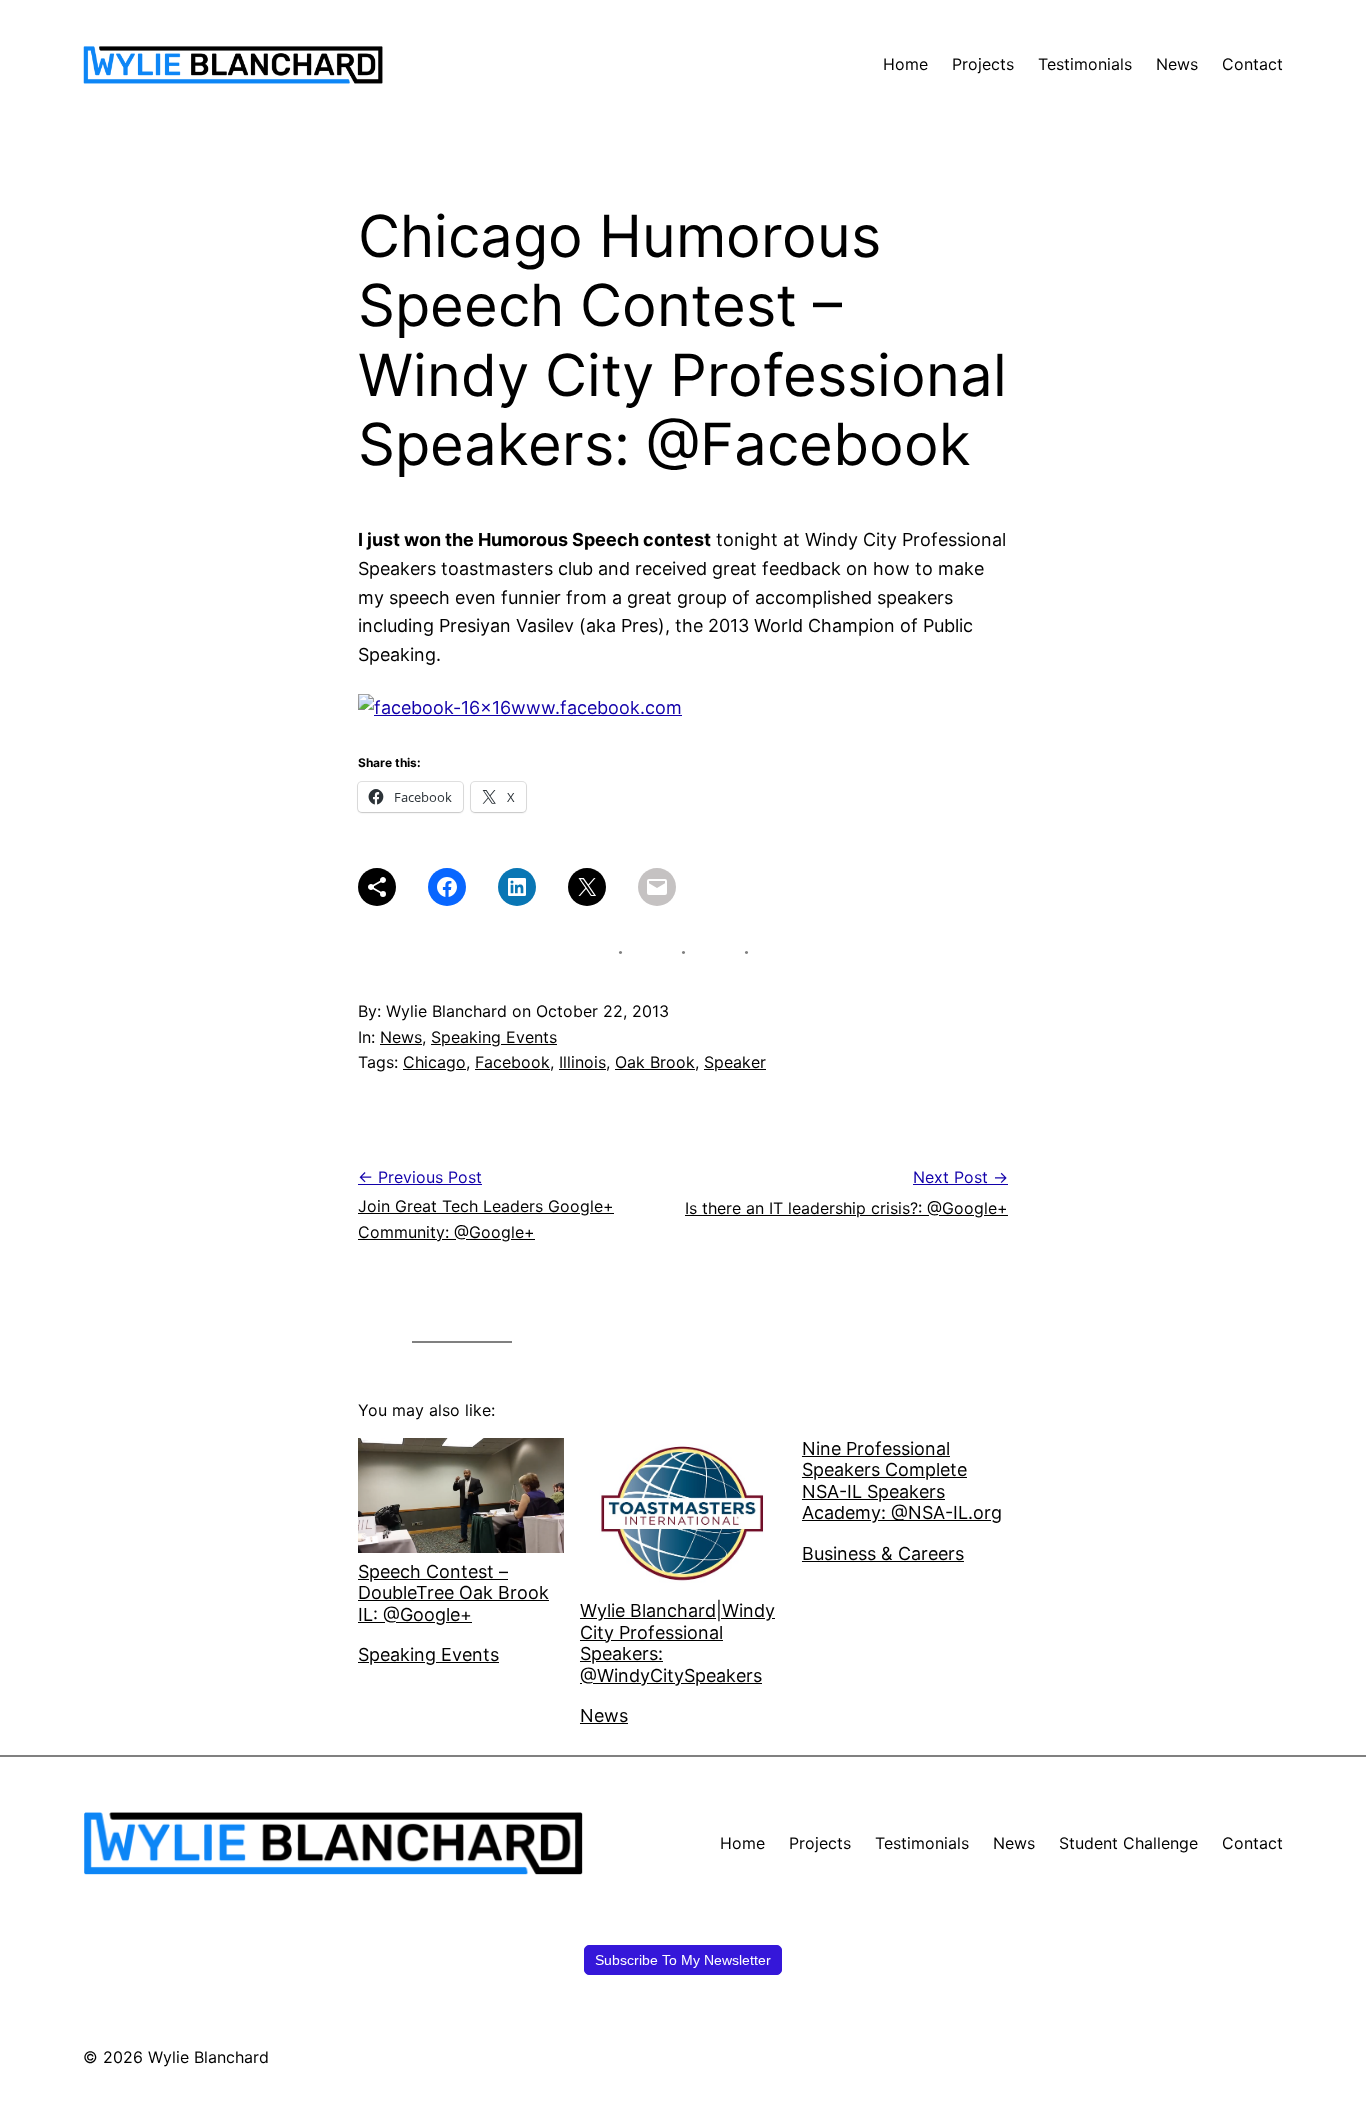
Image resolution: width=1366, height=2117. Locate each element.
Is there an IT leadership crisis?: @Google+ (846, 1208)
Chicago (434, 1062)
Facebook (512, 1062)
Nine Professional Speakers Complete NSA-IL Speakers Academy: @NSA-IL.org (902, 1481)
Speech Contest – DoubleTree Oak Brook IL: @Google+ (453, 1593)
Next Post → (960, 1177)
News (401, 1037)
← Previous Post (420, 1177)
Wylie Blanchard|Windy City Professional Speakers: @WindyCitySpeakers (677, 1643)
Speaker (735, 1062)
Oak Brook (655, 1062)
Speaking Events (494, 1037)
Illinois (582, 1062)
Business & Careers (883, 1553)
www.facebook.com (596, 707)
